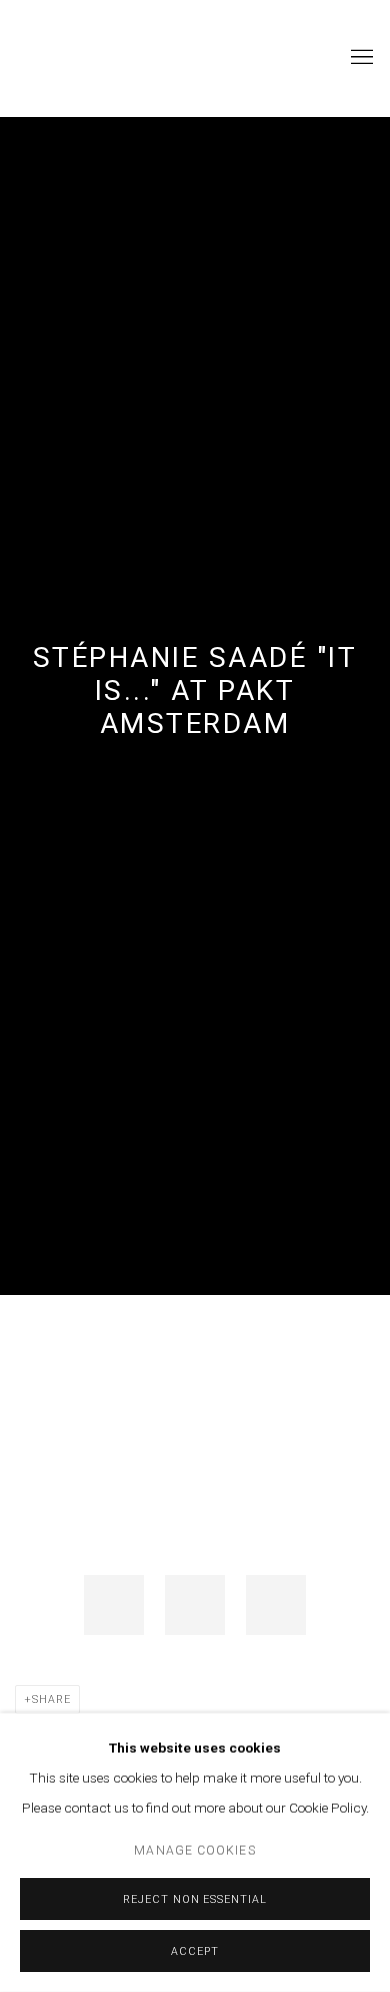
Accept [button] (195, 1951)
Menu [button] (360, 58)
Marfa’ (75, 58)
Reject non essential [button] (195, 1899)
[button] (114, 1605)
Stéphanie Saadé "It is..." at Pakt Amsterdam (195, 690)
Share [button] (51, 1699)
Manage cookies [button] (194, 1851)
